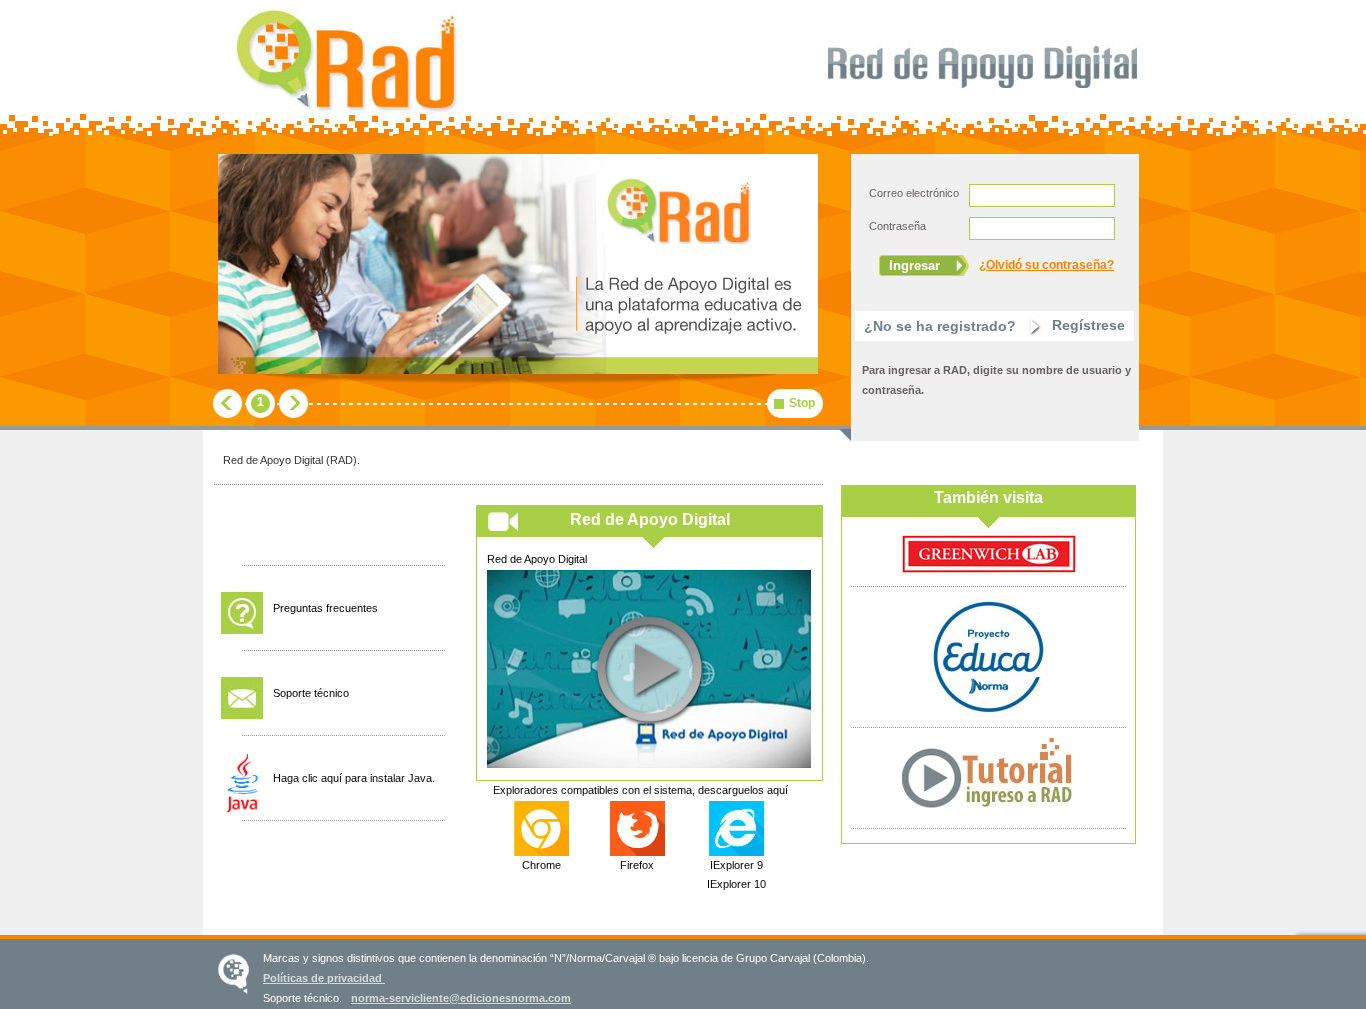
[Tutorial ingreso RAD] (989, 814)
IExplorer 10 (736, 884)
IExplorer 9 (736, 865)
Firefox (637, 865)
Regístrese (1088, 325)
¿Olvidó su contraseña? (1046, 265)
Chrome (541, 865)
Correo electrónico (914, 193)
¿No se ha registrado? (940, 326)
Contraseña (897, 226)
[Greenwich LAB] (989, 572)
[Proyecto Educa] (988, 713)
